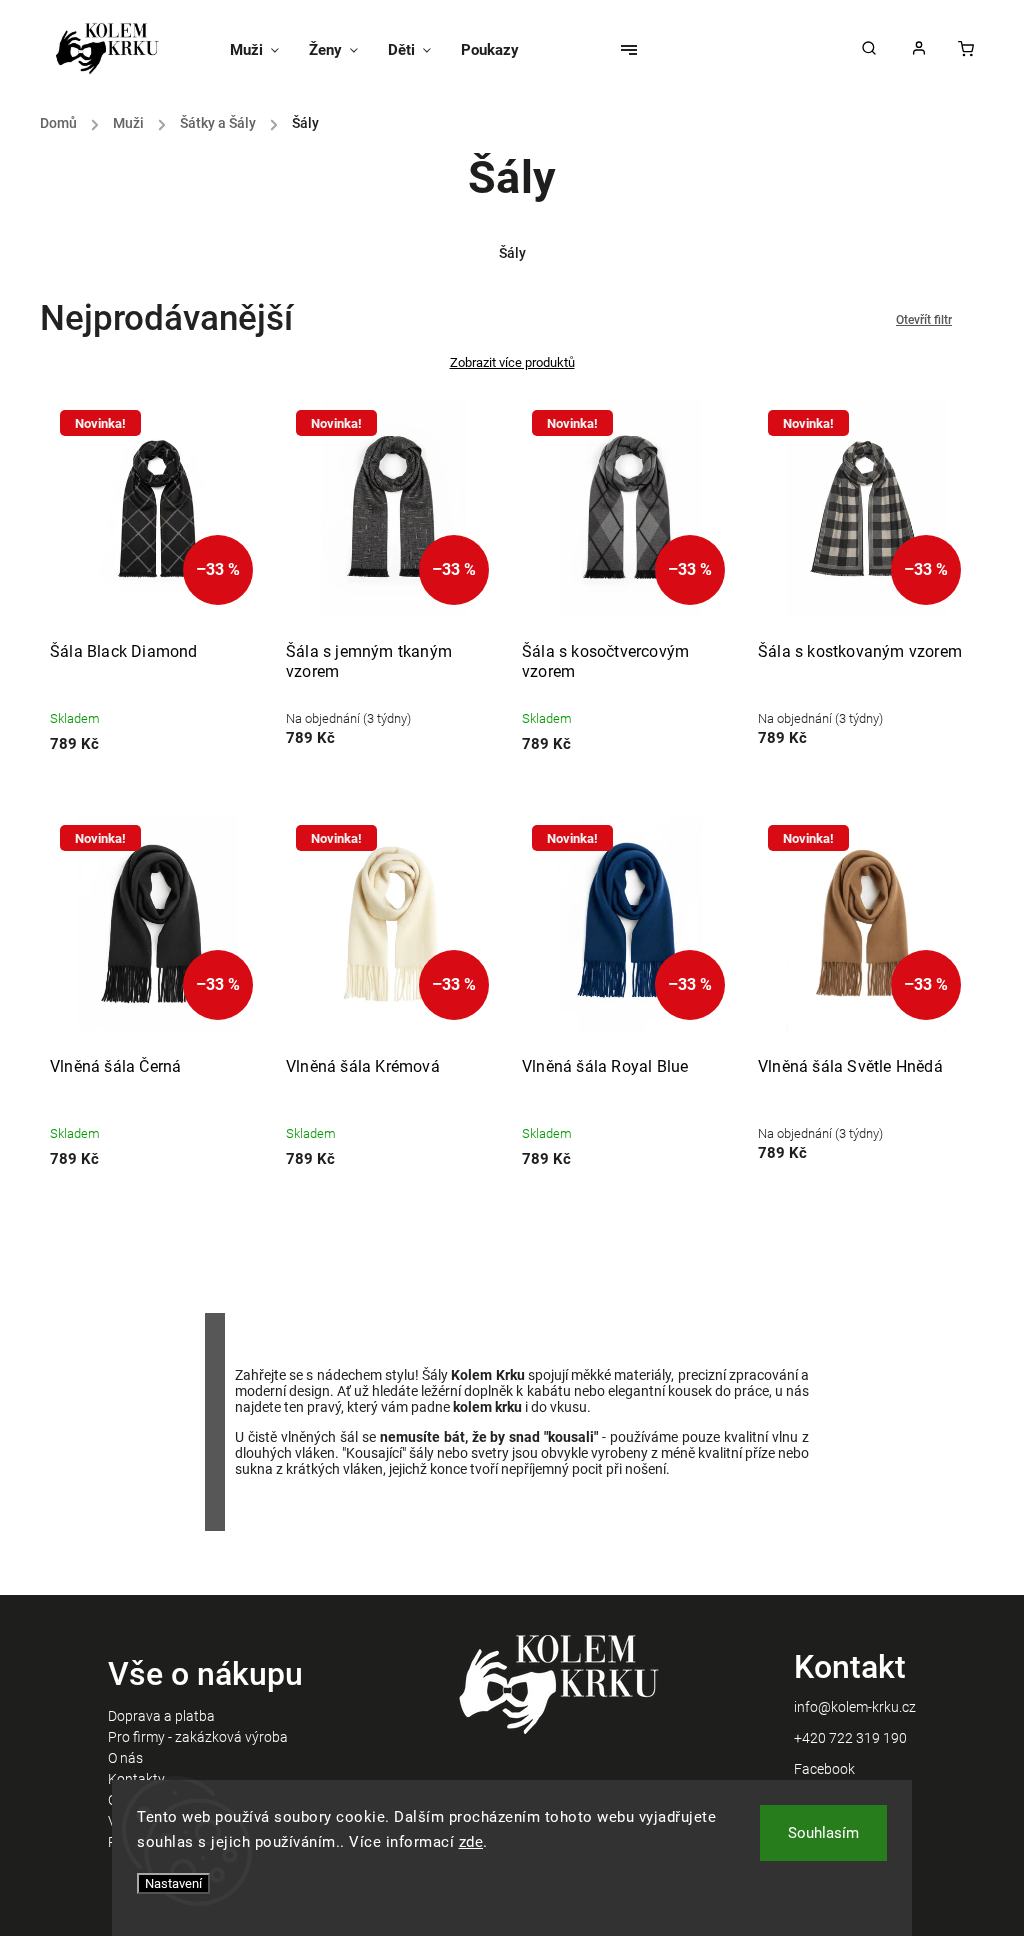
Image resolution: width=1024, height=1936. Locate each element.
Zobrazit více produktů (512, 362)
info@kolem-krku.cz (855, 1707)
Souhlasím (823, 1833)
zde (471, 1842)
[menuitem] (262, 50)
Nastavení (173, 1883)
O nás (125, 1758)
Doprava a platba (161, 1716)
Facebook (824, 1769)
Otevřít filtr (924, 320)
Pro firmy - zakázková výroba (198, 1737)
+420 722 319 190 (850, 1738)
